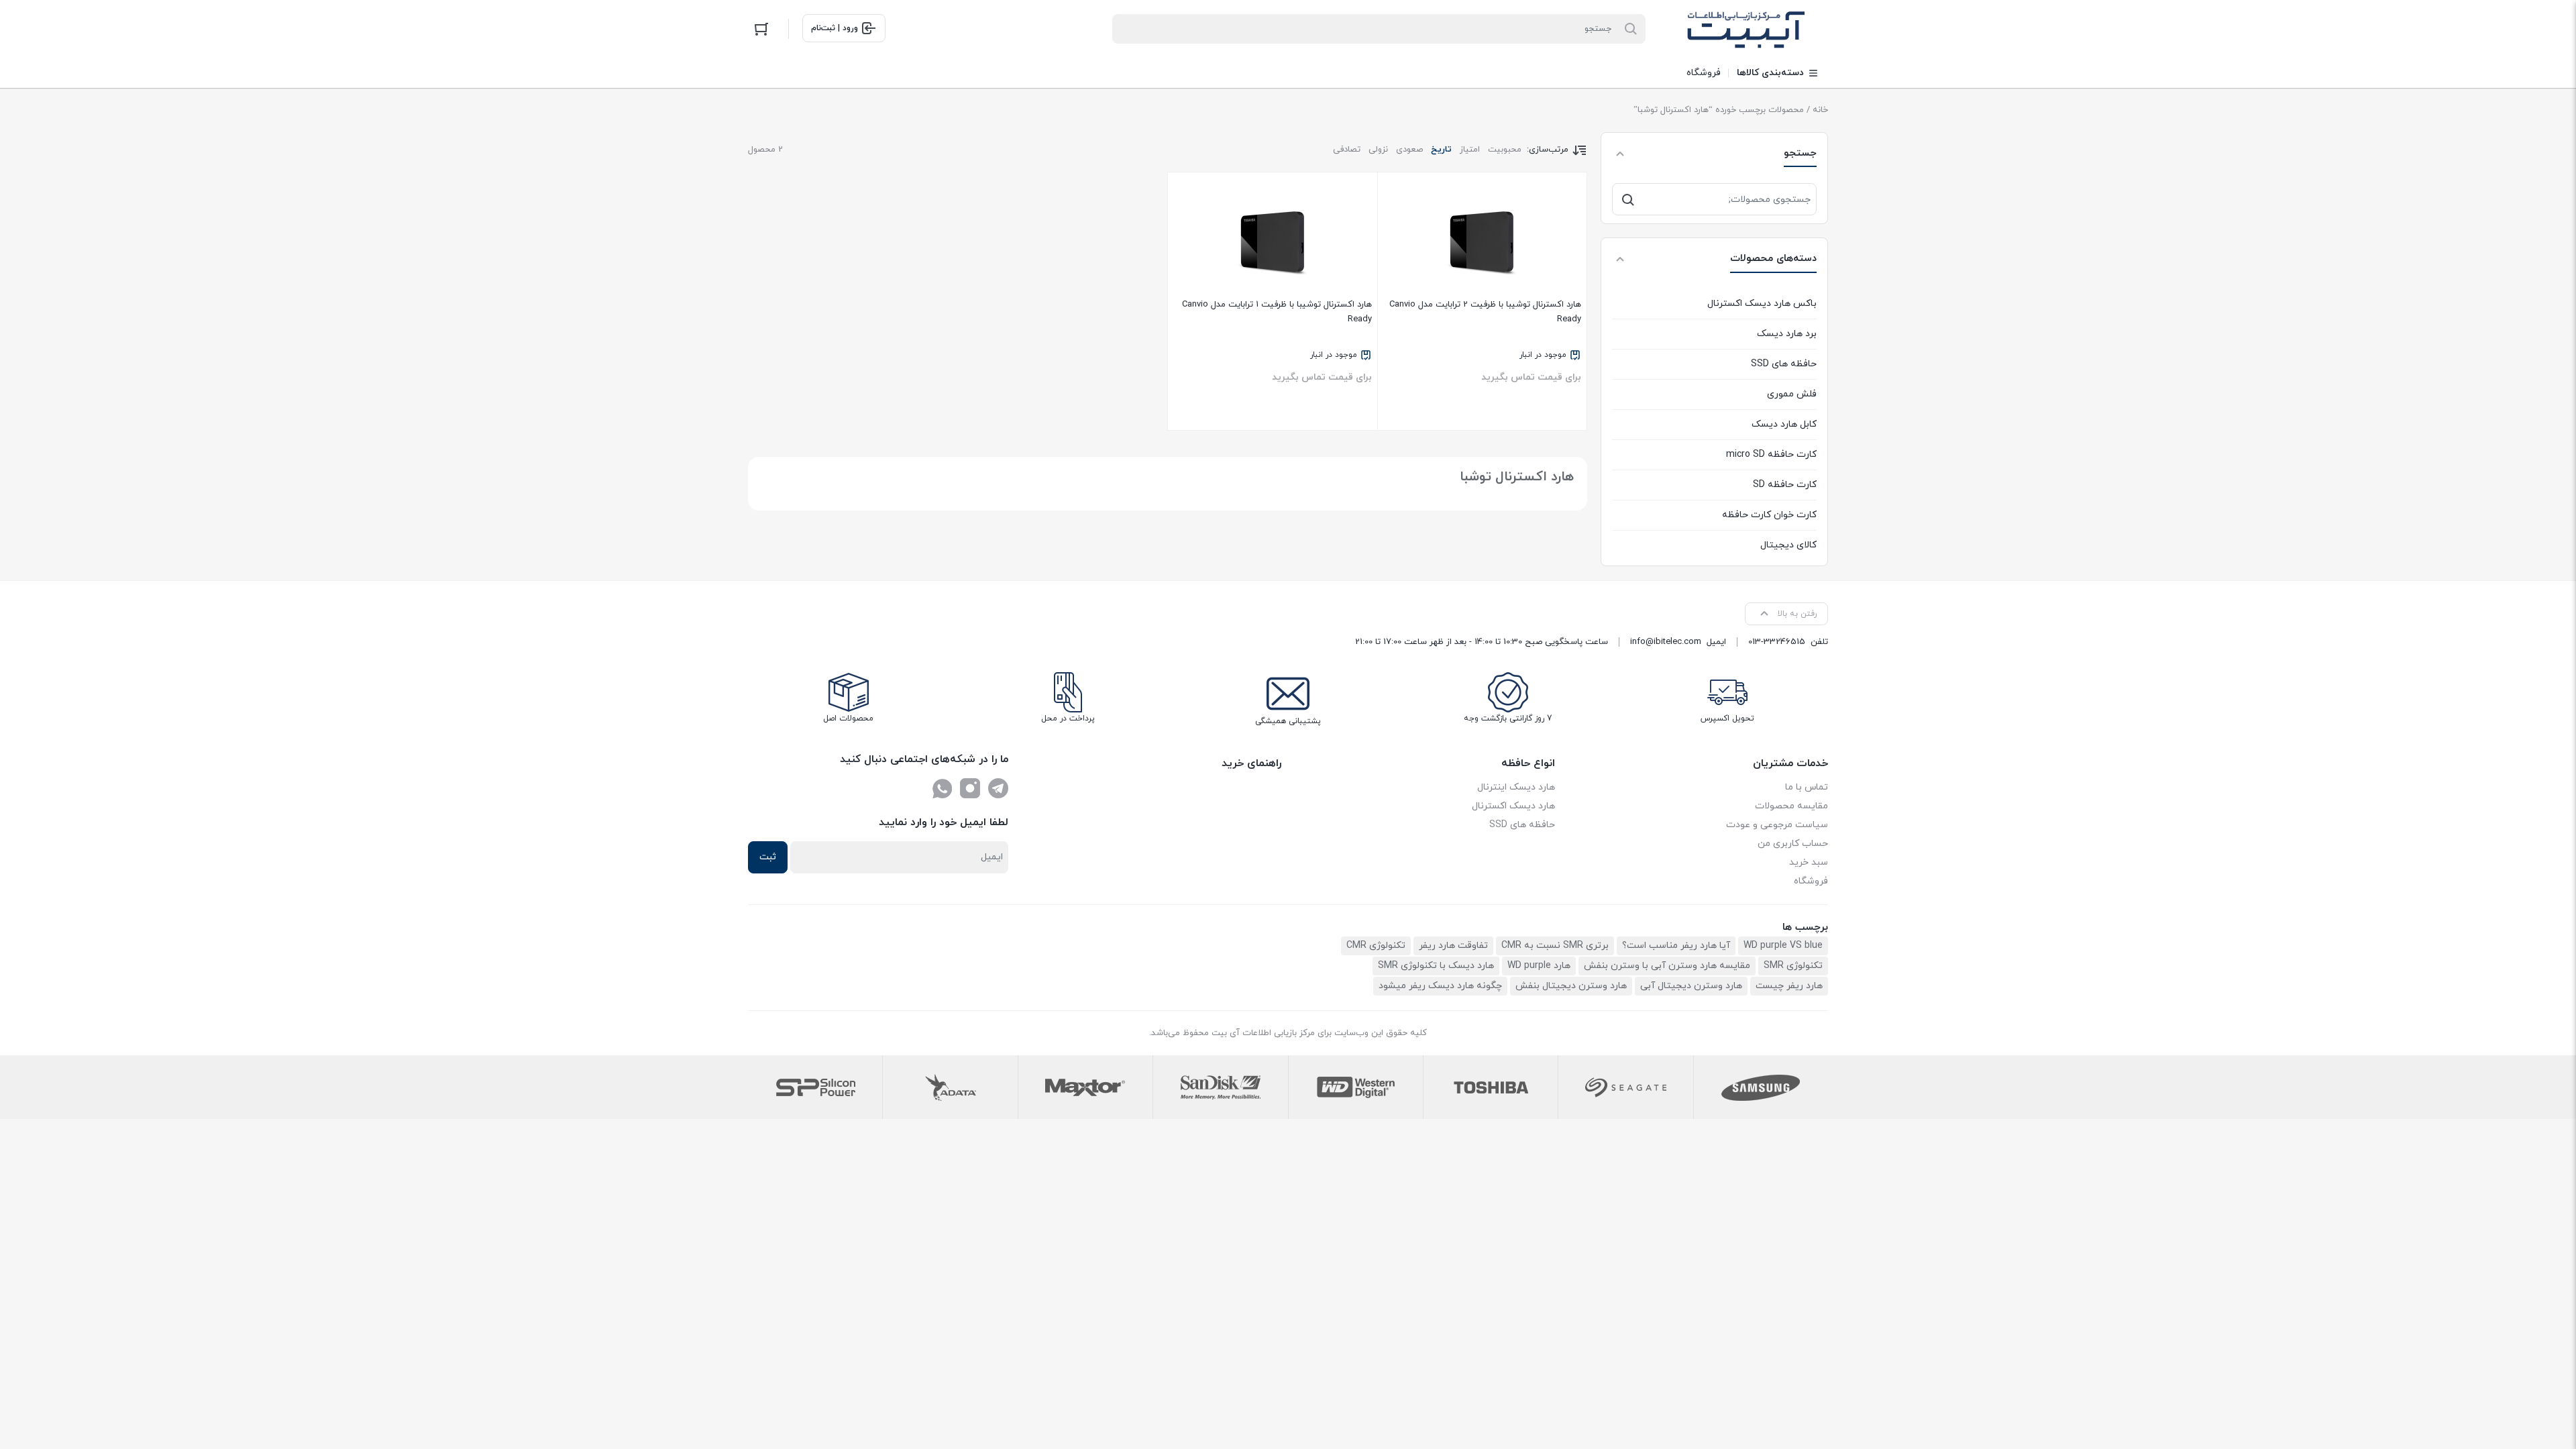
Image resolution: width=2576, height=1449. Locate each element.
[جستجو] (1628, 199)
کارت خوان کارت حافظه (1769, 515)
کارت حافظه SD (1785, 485)
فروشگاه (1811, 881)
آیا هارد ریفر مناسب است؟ (1676, 946)
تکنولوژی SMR (1793, 966)
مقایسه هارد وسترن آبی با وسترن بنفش (1667, 966)
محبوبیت (1505, 150)
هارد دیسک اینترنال (1516, 787)
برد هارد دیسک (1787, 334)
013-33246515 (1777, 642)
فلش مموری (1792, 394)
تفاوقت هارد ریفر (1453, 946)
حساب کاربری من (1793, 844)
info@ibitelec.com (1666, 642)
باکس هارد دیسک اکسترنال (1762, 304)
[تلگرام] (998, 788)
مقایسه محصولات (1791, 806)
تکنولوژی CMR (1376, 946)
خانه (1820, 110)
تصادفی (1347, 150)
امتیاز (1470, 150)
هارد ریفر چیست (1789, 986)
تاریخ (1441, 150)
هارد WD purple (1539, 966)
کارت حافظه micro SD (1771, 454)
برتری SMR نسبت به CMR (1555, 946)
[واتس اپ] (942, 788)
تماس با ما (1807, 787)
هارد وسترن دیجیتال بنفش (1571, 986)
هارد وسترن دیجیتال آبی (1691, 986)
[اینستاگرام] (970, 788)
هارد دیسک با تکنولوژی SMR (1436, 966)
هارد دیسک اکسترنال (1513, 806)
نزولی (1378, 150)
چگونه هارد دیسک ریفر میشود (1440, 986)
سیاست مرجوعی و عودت (1777, 825)
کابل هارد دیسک (1784, 424)
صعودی (1409, 150)
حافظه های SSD (1784, 364)
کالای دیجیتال (1788, 545)
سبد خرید (1809, 862)
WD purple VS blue (1783, 946)
